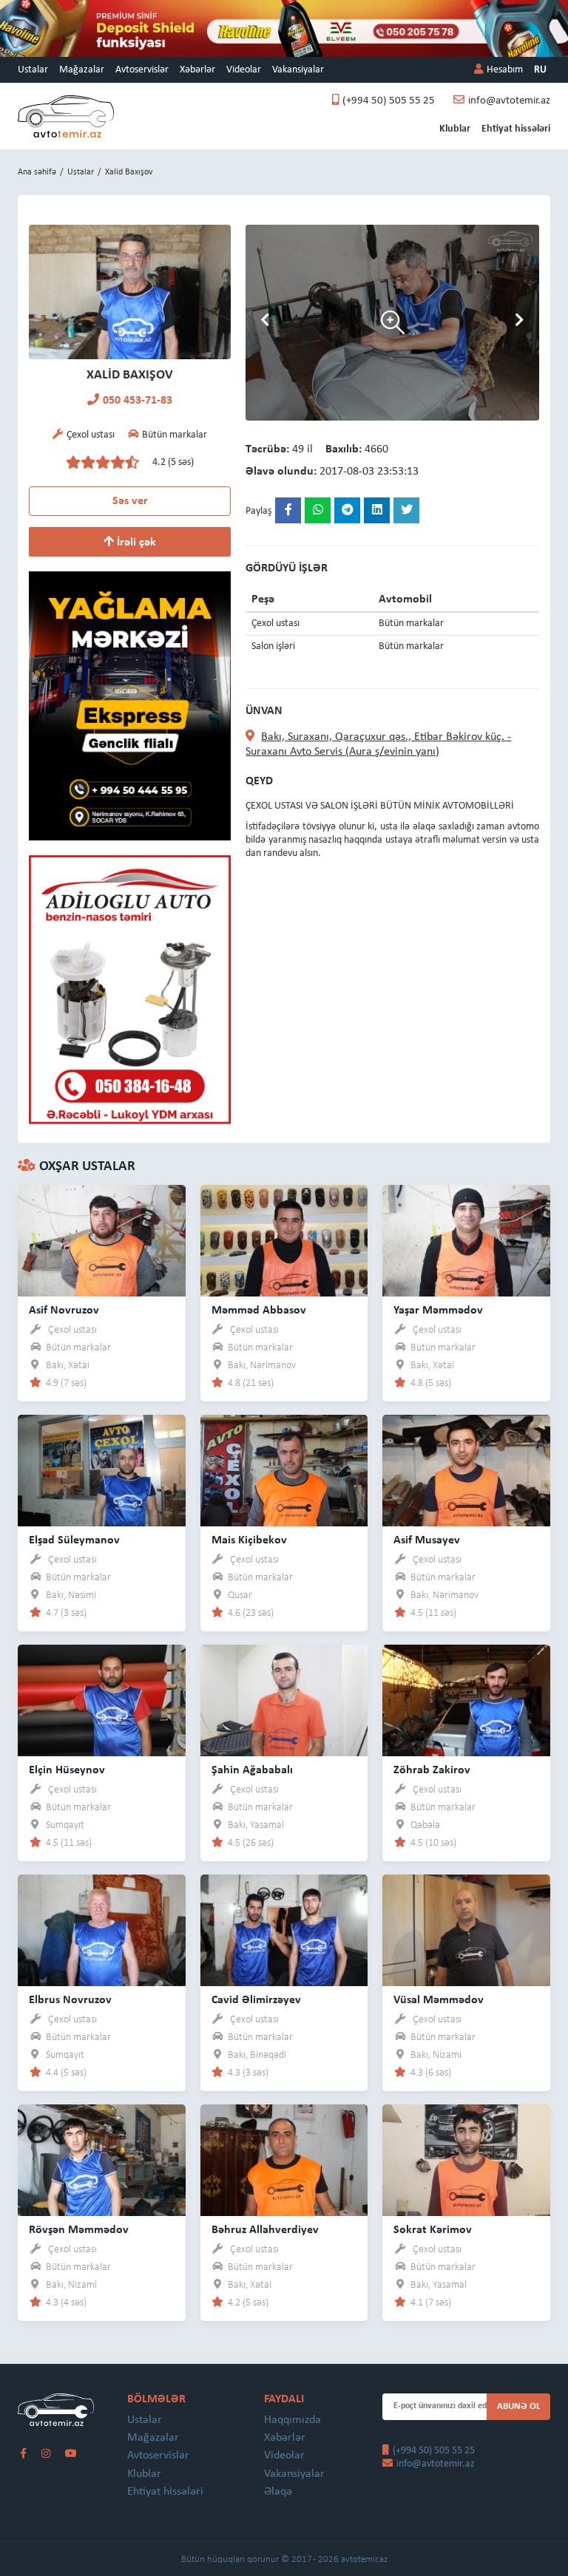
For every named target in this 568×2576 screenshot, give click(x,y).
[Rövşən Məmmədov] (102, 2159)
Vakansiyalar (298, 70)
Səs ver (130, 501)
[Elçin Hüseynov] (102, 1700)
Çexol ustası (72, 1330)
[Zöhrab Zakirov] (466, 1700)
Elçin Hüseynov (67, 1770)
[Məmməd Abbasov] (284, 1240)
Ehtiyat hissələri (516, 129)
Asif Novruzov (64, 1311)
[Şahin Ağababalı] (284, 1700)
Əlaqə (278, 2492)
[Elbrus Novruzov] (102, 1930)
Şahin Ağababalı (252, 1770)
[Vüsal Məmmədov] (466, 1930)
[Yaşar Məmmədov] (466, 1240)
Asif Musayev (427, 1540)
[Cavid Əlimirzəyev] (284, 1930)
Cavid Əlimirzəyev (256, 2000)
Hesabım (505, 70)
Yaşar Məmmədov (438, 1311)
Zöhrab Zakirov (432, 1770)
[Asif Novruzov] (102, 1240)
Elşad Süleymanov (74, 1540)
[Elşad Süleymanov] (102, 1470)
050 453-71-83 (138, 401)
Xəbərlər (197, 70)
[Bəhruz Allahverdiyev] (284, 2159)
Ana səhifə (37, 172)
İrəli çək (135, 543)
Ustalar (33, 70)
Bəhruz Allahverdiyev (265, 2230)
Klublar (455, 129)
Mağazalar (82, 70)
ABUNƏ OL (519, 2406)
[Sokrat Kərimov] (466, 2159)
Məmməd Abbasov (259, 1311)
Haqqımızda (293, 2420)
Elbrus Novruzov (70, 2000)
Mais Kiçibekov (249, 1540)
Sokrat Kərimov (433, 2230)
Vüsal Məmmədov (439, 2000)
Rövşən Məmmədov (79, 2230)
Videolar (244, 70)
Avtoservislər (142, 70)
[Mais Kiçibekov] (284, 1470)
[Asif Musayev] (466, 1470)
